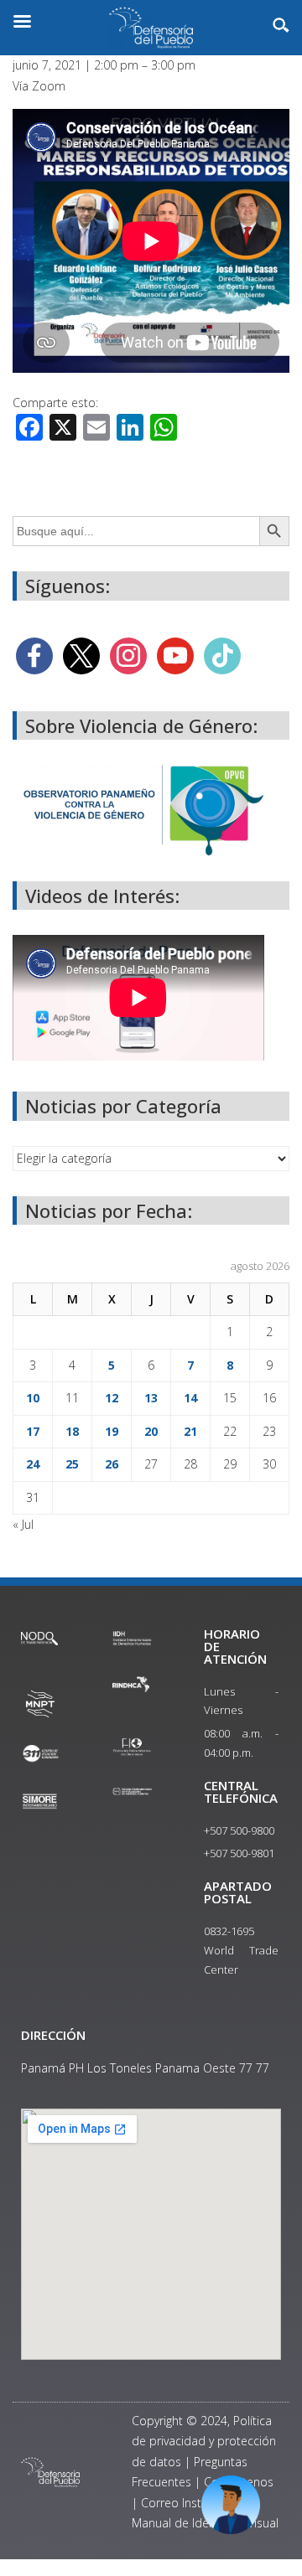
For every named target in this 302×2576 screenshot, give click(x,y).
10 (33, 1398)
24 (33, 1464)
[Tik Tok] (222, 654)
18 (72, 1431)
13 (151, 1398)
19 (112, 1431)
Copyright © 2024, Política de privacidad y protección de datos (204, 2441)
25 (72, 1464)
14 (190, 1398)
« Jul (23, 1524)
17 (33, 1431)
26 (112, 1464)
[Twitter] (81, 654)
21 (190, 1431)
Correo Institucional (194, 2503)
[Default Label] (175, 654)
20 (151, 1431)
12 (112, 1398)
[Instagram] (128, 654)
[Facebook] (34, 654)
